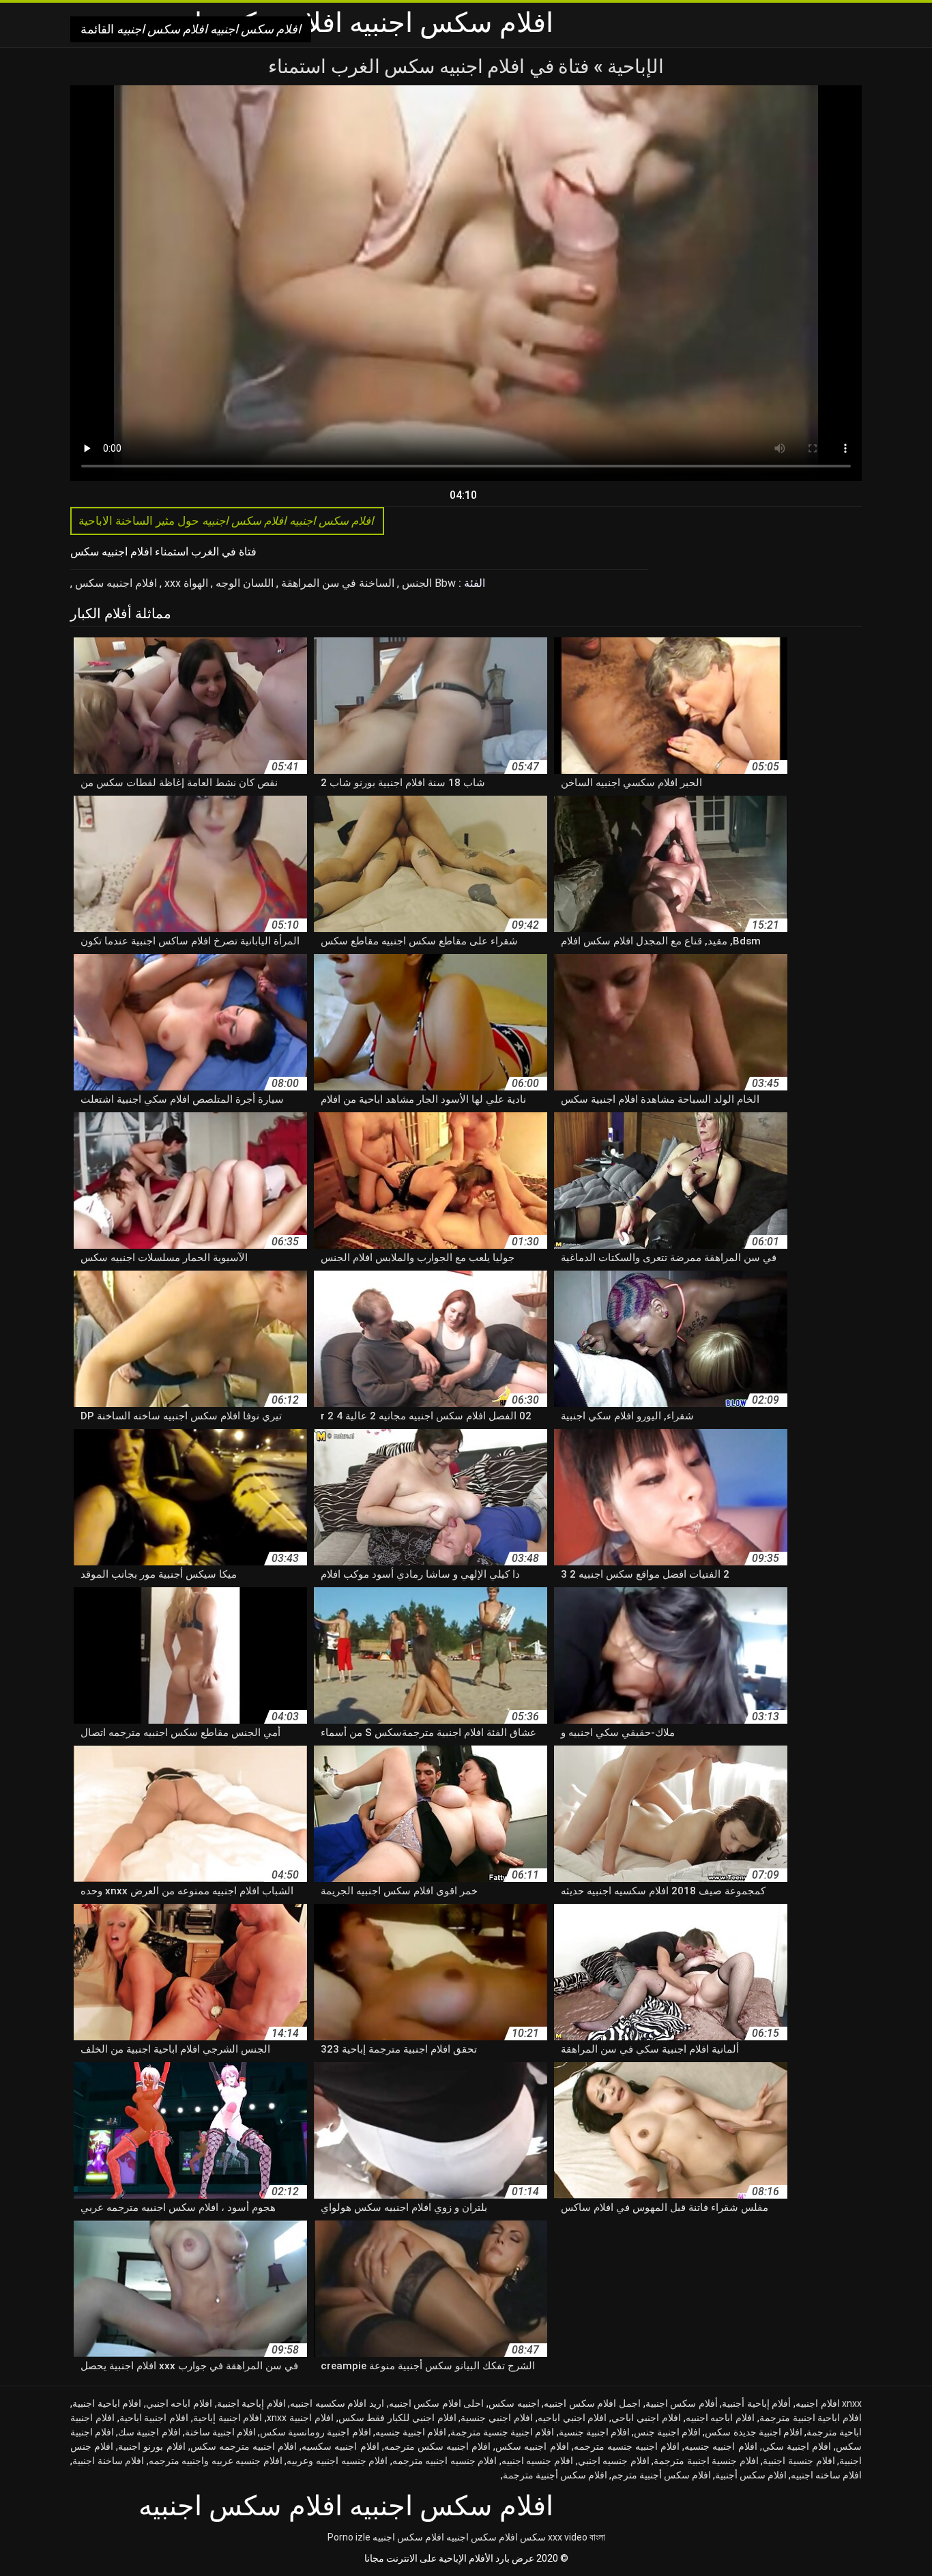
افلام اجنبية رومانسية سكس (315, 2432)
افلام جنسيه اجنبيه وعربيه (337, 2461)
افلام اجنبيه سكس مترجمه (437, 2446)
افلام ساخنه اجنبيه (826, 2475)
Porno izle (349, 2537)
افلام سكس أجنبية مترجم (661, 2475)
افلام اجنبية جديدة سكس (753, 2432)
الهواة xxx (185, 583)
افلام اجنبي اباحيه (572, 2418)
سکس (533, 2537)
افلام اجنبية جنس (667, 2432)
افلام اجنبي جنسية (497, 2418)
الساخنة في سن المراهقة (336, 583)
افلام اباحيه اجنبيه (720, 2418)
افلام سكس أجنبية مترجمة (555, 2475)
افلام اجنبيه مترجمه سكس (244, 2446)
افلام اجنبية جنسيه (411, 2432)
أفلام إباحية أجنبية (756, 2403)
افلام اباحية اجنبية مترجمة (811, 2418)
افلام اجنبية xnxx (300, 2418)
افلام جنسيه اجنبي (614, 2461)
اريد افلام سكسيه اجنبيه (337, 2403)
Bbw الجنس (427, 583)
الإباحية (634, 67)
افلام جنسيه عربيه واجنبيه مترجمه (216, 2461)
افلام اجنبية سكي (797, 2446)
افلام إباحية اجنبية (251, 2403)
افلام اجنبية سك (149, 2432)
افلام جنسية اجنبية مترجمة (706, 2461)
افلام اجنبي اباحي (646, 2418)
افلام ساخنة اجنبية (108, 2461)
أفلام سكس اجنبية (682, 2403)
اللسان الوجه (243, 583)
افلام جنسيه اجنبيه (537, 2461)
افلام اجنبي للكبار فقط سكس (397, 2418)
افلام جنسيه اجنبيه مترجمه (445, 2461)
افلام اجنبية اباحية (154, 2418)
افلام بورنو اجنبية (151, 2446)
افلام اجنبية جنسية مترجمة (502, 2432)
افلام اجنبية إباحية (228, 2418)
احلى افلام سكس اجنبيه (437, 2403)
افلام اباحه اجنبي (179, 2403)
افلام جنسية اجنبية (799, 2461)
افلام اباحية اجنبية (107, 2403)
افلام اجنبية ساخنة (220, 2432)
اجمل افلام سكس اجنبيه (592, 2403)
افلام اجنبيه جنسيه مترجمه (627, 2446)
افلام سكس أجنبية (751, 2475)
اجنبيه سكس (514, 2403)
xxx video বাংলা (577, 2537)
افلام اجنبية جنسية (594, 2432)
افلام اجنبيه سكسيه (340, 2446)
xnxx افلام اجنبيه (829, 2403)
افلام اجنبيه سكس (115, 583)
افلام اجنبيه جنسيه (720, 2446)
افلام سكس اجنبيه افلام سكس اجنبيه (445, 2537)
